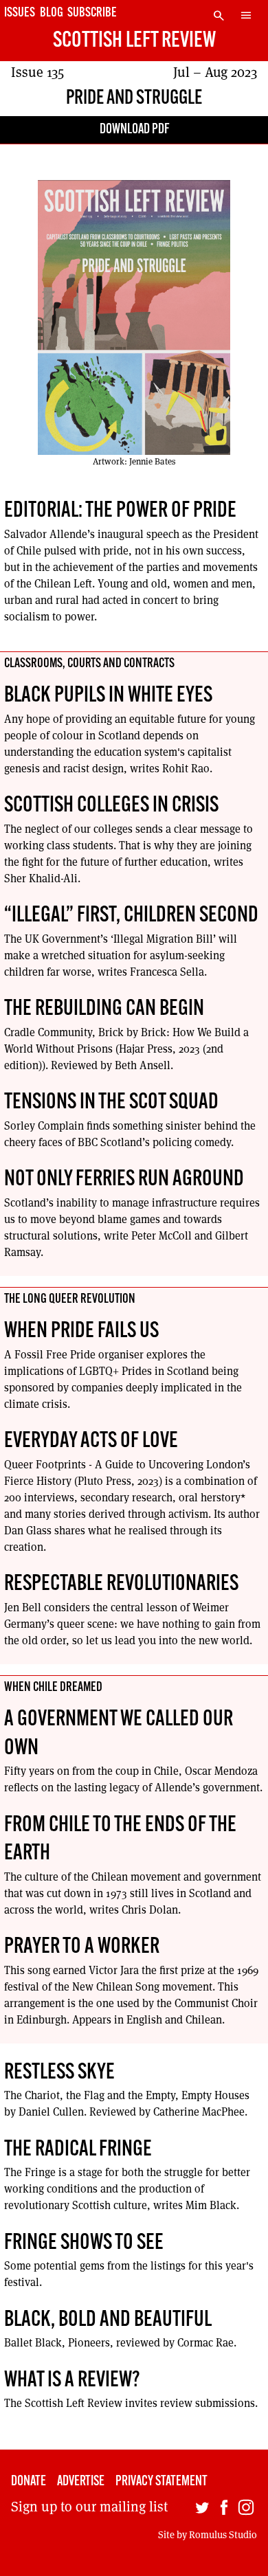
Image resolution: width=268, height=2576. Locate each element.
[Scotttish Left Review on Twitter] (202, 2510)
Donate (29, 2482)
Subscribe (92, 13)
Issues (20, 13)
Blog (52, 13)
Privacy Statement (161, 2482)
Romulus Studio (223, 2535)
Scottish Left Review (134, 41)
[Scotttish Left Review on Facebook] (224, 2510)
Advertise (81, 2482)
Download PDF (134, 130)
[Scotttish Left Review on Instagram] (246, 2510)
